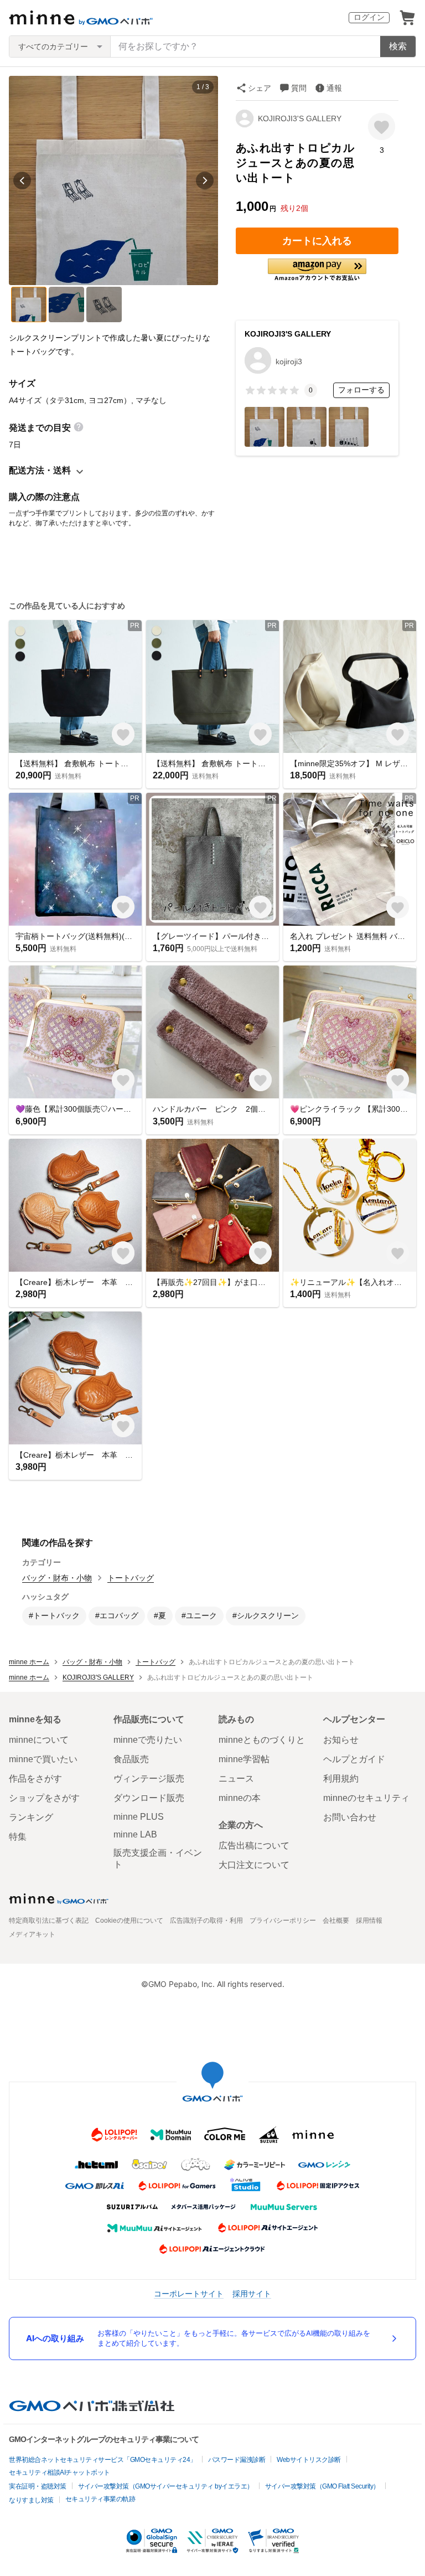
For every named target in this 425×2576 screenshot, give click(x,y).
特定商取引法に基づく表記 (49, 1921)
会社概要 (336, 1921)
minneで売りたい (148, 1740)
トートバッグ (131, 1578)
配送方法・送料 (40, 470)
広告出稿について (254, 1845)
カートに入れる (317, 241)
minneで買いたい (43, 1759)
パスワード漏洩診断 (237, 2460)
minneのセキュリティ (366, 1798)
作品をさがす (35, 1779)
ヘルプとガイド (354, 1759)
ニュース (236, 1779)
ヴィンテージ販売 (149, 1779)
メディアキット (32, 1934)
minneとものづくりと (262, 1740)
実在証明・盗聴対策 (38, 2486)
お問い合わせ (350, 1817)
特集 (18, 1837)
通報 (334, 88)
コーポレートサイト (189, 2293)
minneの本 (240, 1798)
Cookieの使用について (129, 1921)
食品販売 (131, 1759)
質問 (299, 88)
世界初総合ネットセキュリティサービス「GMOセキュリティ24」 (103, 2460)
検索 (398, 46)
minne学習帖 (244, 1759)
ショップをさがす (44, 1798)
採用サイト (252, 2293)
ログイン (369, 17)
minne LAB (135, 1834)
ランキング (31, 1817)
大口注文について (254, 1865)
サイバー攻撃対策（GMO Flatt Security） (322, 2486)
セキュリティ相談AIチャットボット (59, 2472)
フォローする (361, 390)
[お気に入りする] (382, 127)
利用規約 (341, 1779)
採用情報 (369, 1921)
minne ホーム (29, 1662)
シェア (260, 88)
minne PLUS (139, 1817)
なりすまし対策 (31, 2500)
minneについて (39, 1740)
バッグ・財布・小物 (57, 1578)
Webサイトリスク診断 (309, 2460)
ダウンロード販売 (149, 1798)
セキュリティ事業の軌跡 (100, 2499)
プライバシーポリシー (283, 1921)
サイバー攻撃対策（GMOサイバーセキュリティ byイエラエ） (166, 2486)
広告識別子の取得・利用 (206, 1921)
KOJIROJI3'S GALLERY (300, 118)
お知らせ (341, 1740)
